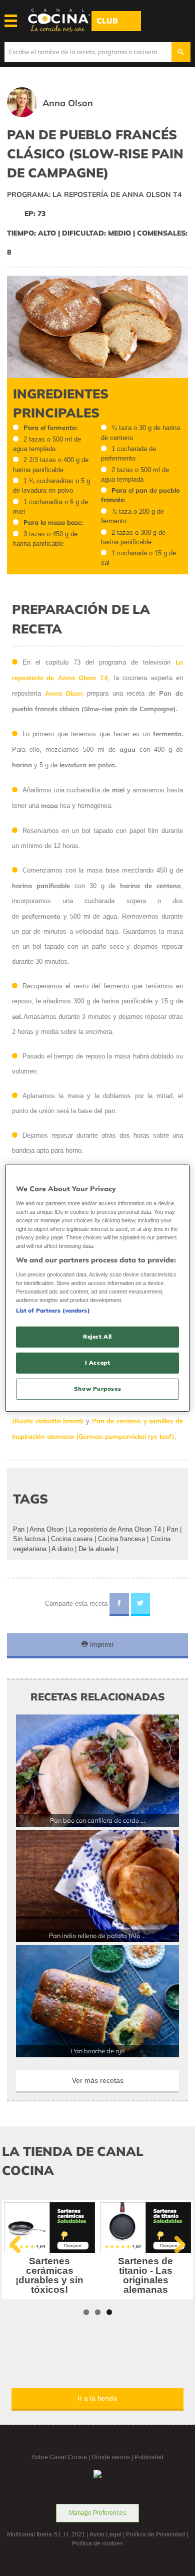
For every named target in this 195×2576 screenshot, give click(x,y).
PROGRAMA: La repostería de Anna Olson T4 (94, 194)
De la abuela (96, 1549)
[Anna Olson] (64, 115)
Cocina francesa (121, 1539)
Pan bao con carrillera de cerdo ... (97, 1820)
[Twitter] (141, 1605)
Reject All (97, 1337)
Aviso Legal (105, 2534)
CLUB (107, 21)
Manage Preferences (97, 2513)
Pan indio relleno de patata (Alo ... (97, 1936)
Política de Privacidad (155, 2534)
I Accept (98, 1362)
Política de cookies (97, 2543)
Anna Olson (46, 1529)
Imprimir (101, 1645)
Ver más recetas (98, 2080)
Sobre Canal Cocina (59, 2457)
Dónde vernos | (113, 2457)
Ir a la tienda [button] (97, 2398)
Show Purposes (97, 1388)
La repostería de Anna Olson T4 (115, 1529)
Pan (19, 1529)
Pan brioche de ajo (98, 2051)
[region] (98, 1288)
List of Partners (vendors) (53, 1311)
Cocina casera (72, 1539)
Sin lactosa (29, 1539)
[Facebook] (119, 1605)
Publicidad (149, 2457)
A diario (62, 1549)
